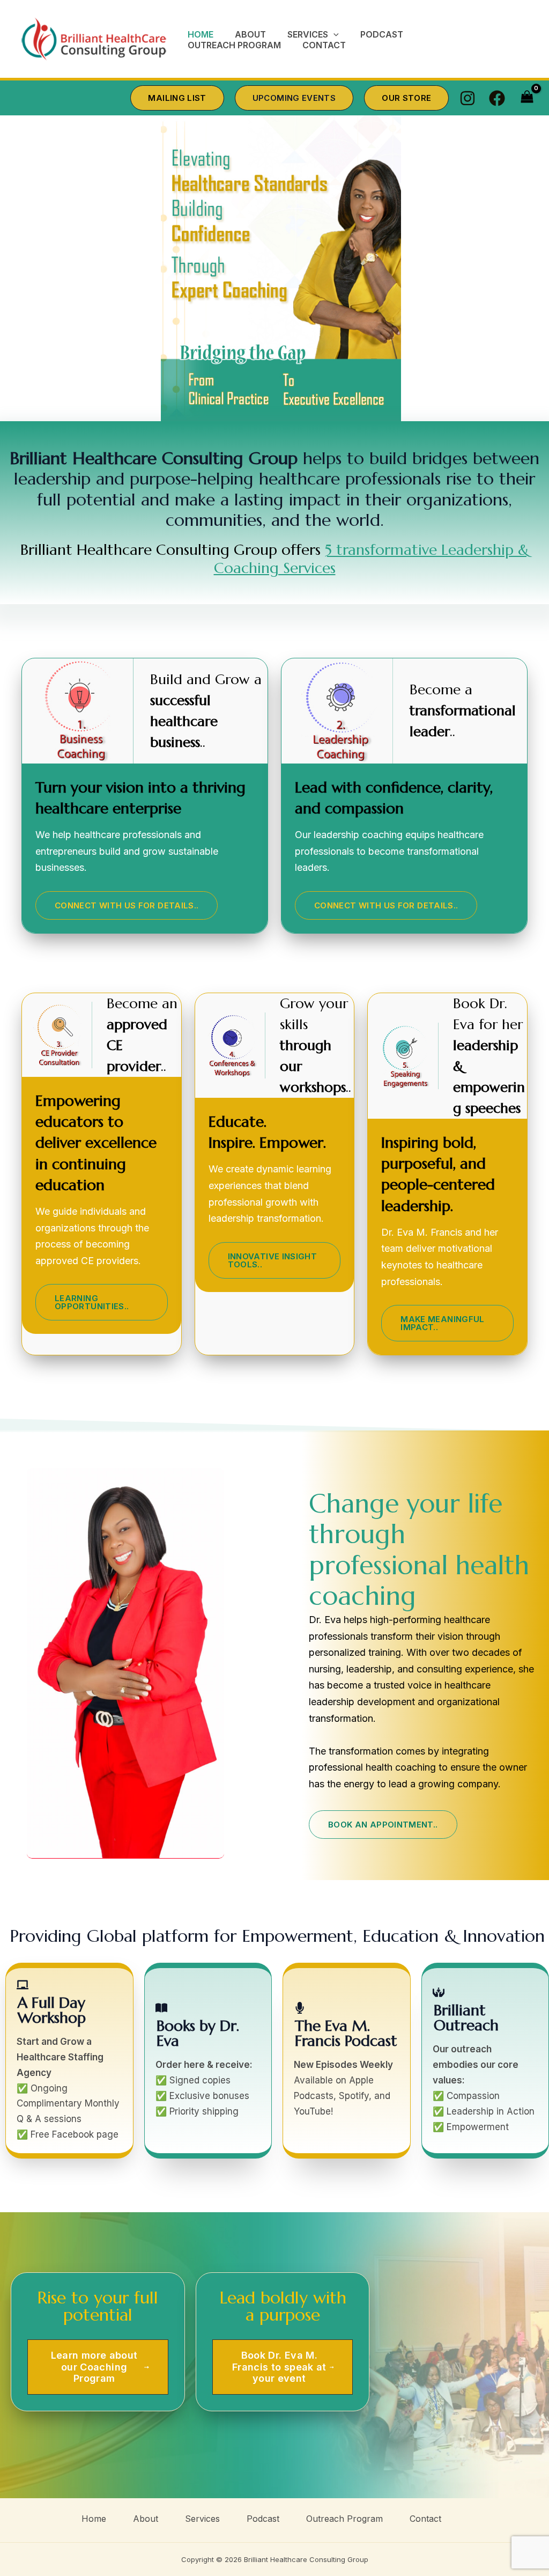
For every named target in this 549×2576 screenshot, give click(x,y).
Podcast (263, 2519)
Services (202, 2519)
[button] (333, 35)
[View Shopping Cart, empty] (527, 98)
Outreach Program (344, 2519)
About (146, 2519)
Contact (425, 2519)
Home (94, 2519)
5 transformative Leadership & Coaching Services (372, 559)
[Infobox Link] (208, 2060)
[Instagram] (468, 98)
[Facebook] (497, 98)
